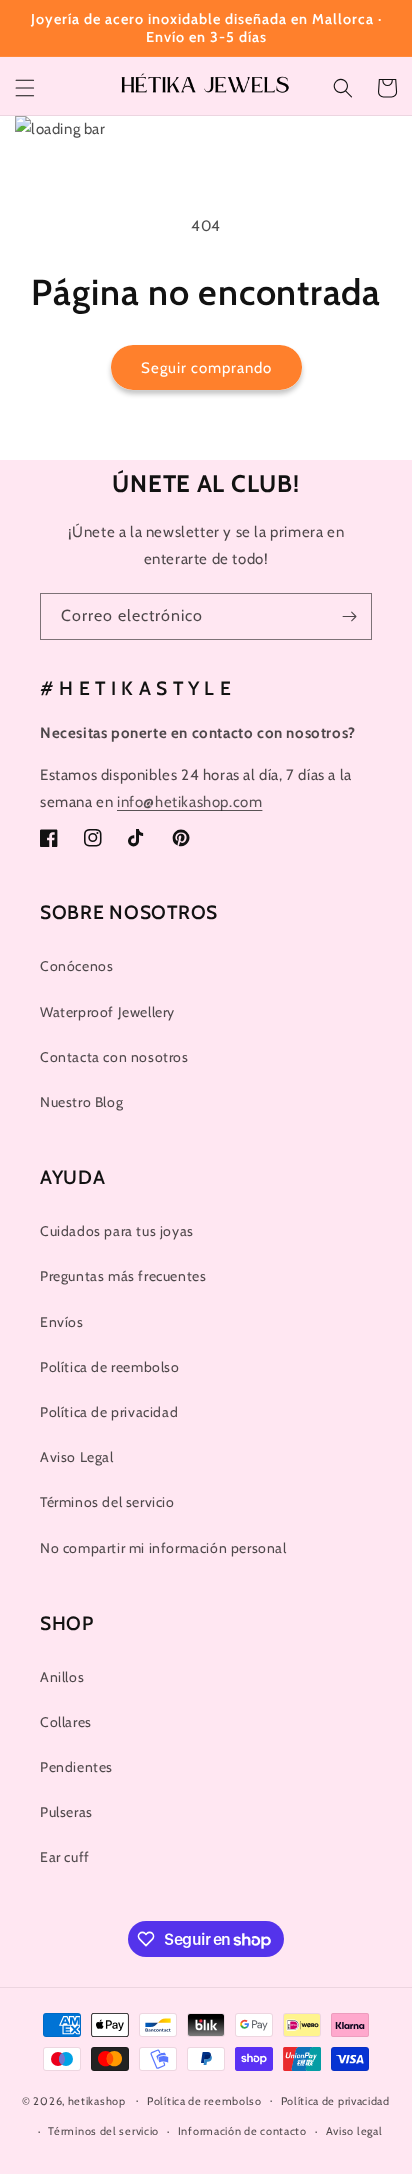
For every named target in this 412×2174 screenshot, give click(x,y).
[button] (25, 88)
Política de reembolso (110, 1367)
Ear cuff (65, 1857)
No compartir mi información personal (163, 1548)
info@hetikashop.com (189, 802)
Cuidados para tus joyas (117, 1231)
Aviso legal (354, 2131)
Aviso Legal (77, 1457)
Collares (66, 1722)
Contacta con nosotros (114, 1057)
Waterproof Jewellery (107, 1012)
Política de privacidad (109, 1412)
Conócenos (76, 966)
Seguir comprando (206, 368)
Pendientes (76, 1767)
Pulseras (66, 1812)
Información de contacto (242, 2131)
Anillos (62, 1677)
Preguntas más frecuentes (123, 1276)
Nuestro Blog (81, 1102)
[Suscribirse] (349, 616)
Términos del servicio (107, 1502)
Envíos (62, 1322)
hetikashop (97, 2100)
